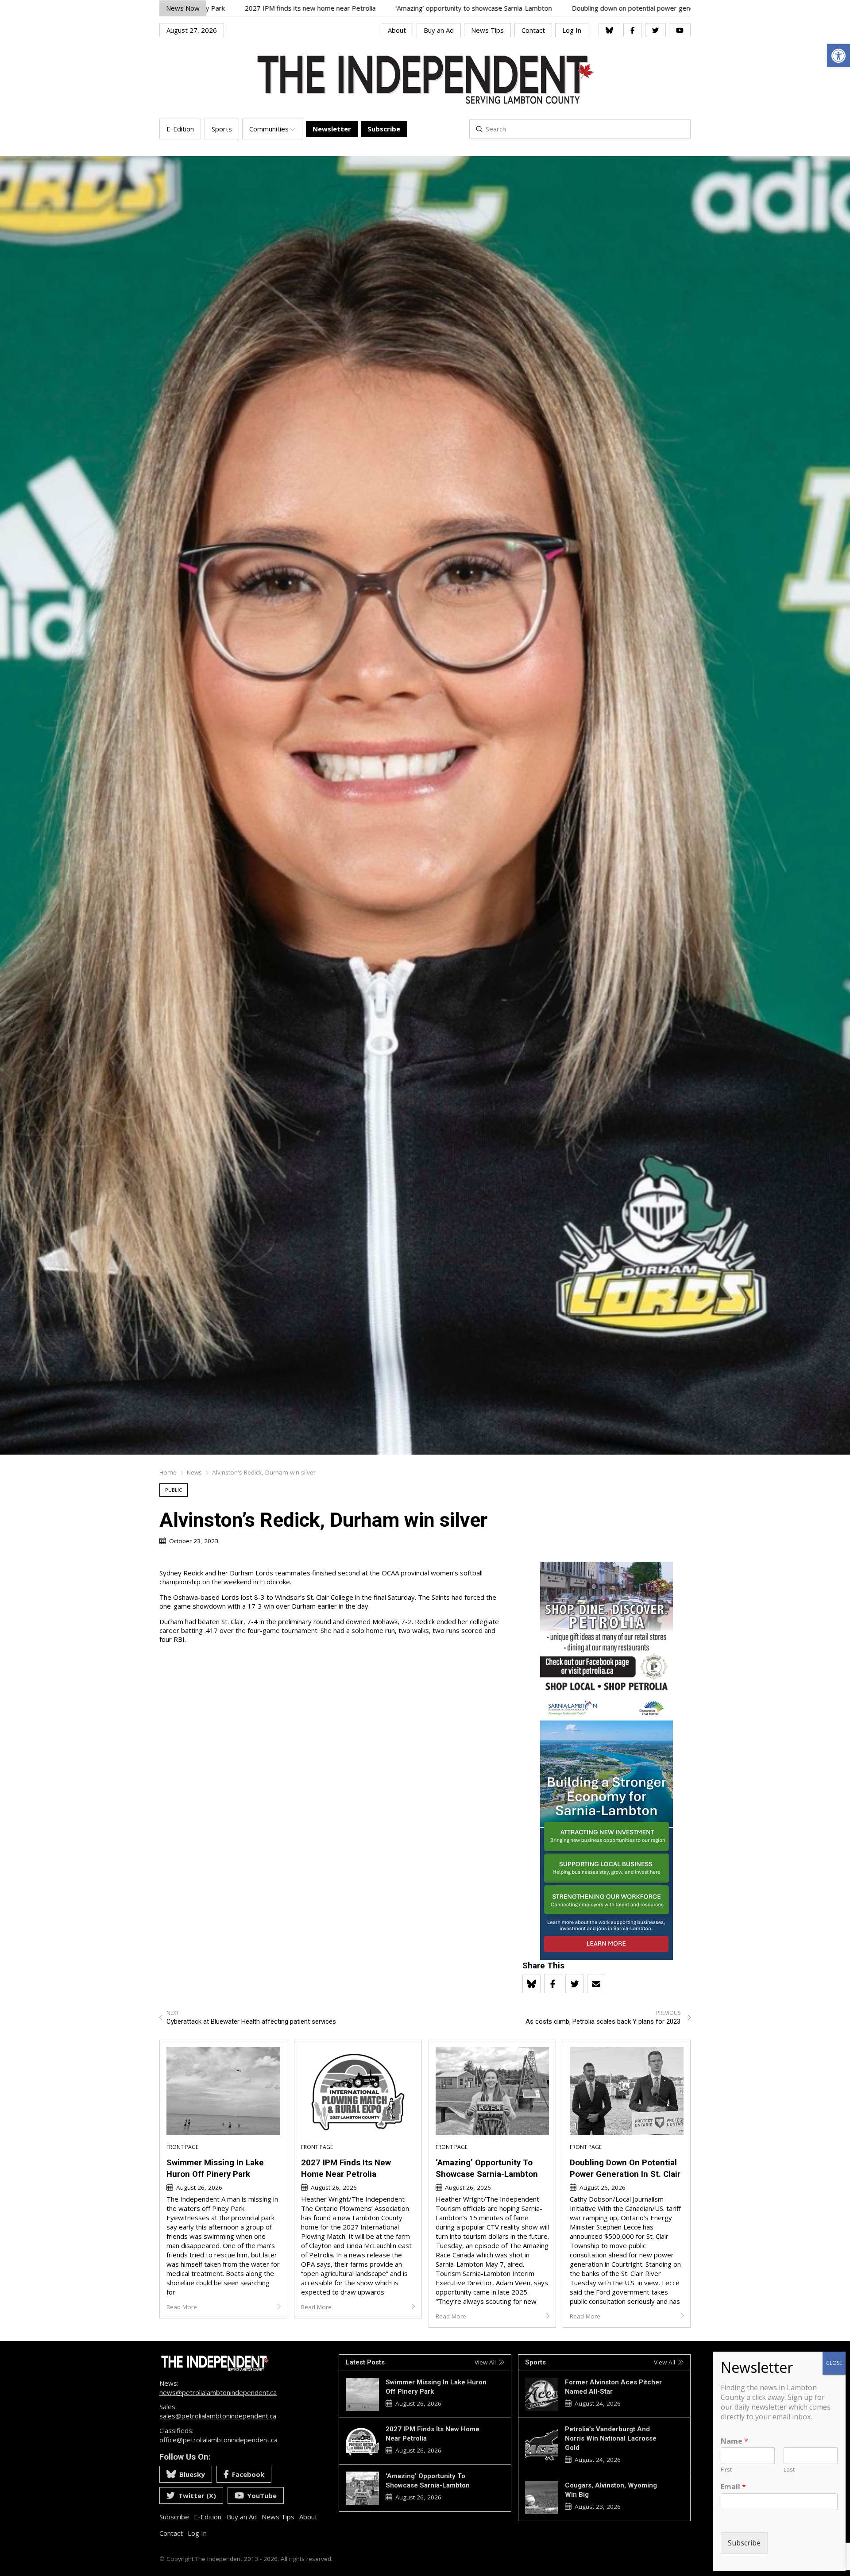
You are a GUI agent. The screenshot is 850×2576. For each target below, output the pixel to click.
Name (734, 2441)
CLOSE (834, 2363)
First (726, 2470)
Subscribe (744, 2543)
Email (733, 2487)
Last (789, 2470)
